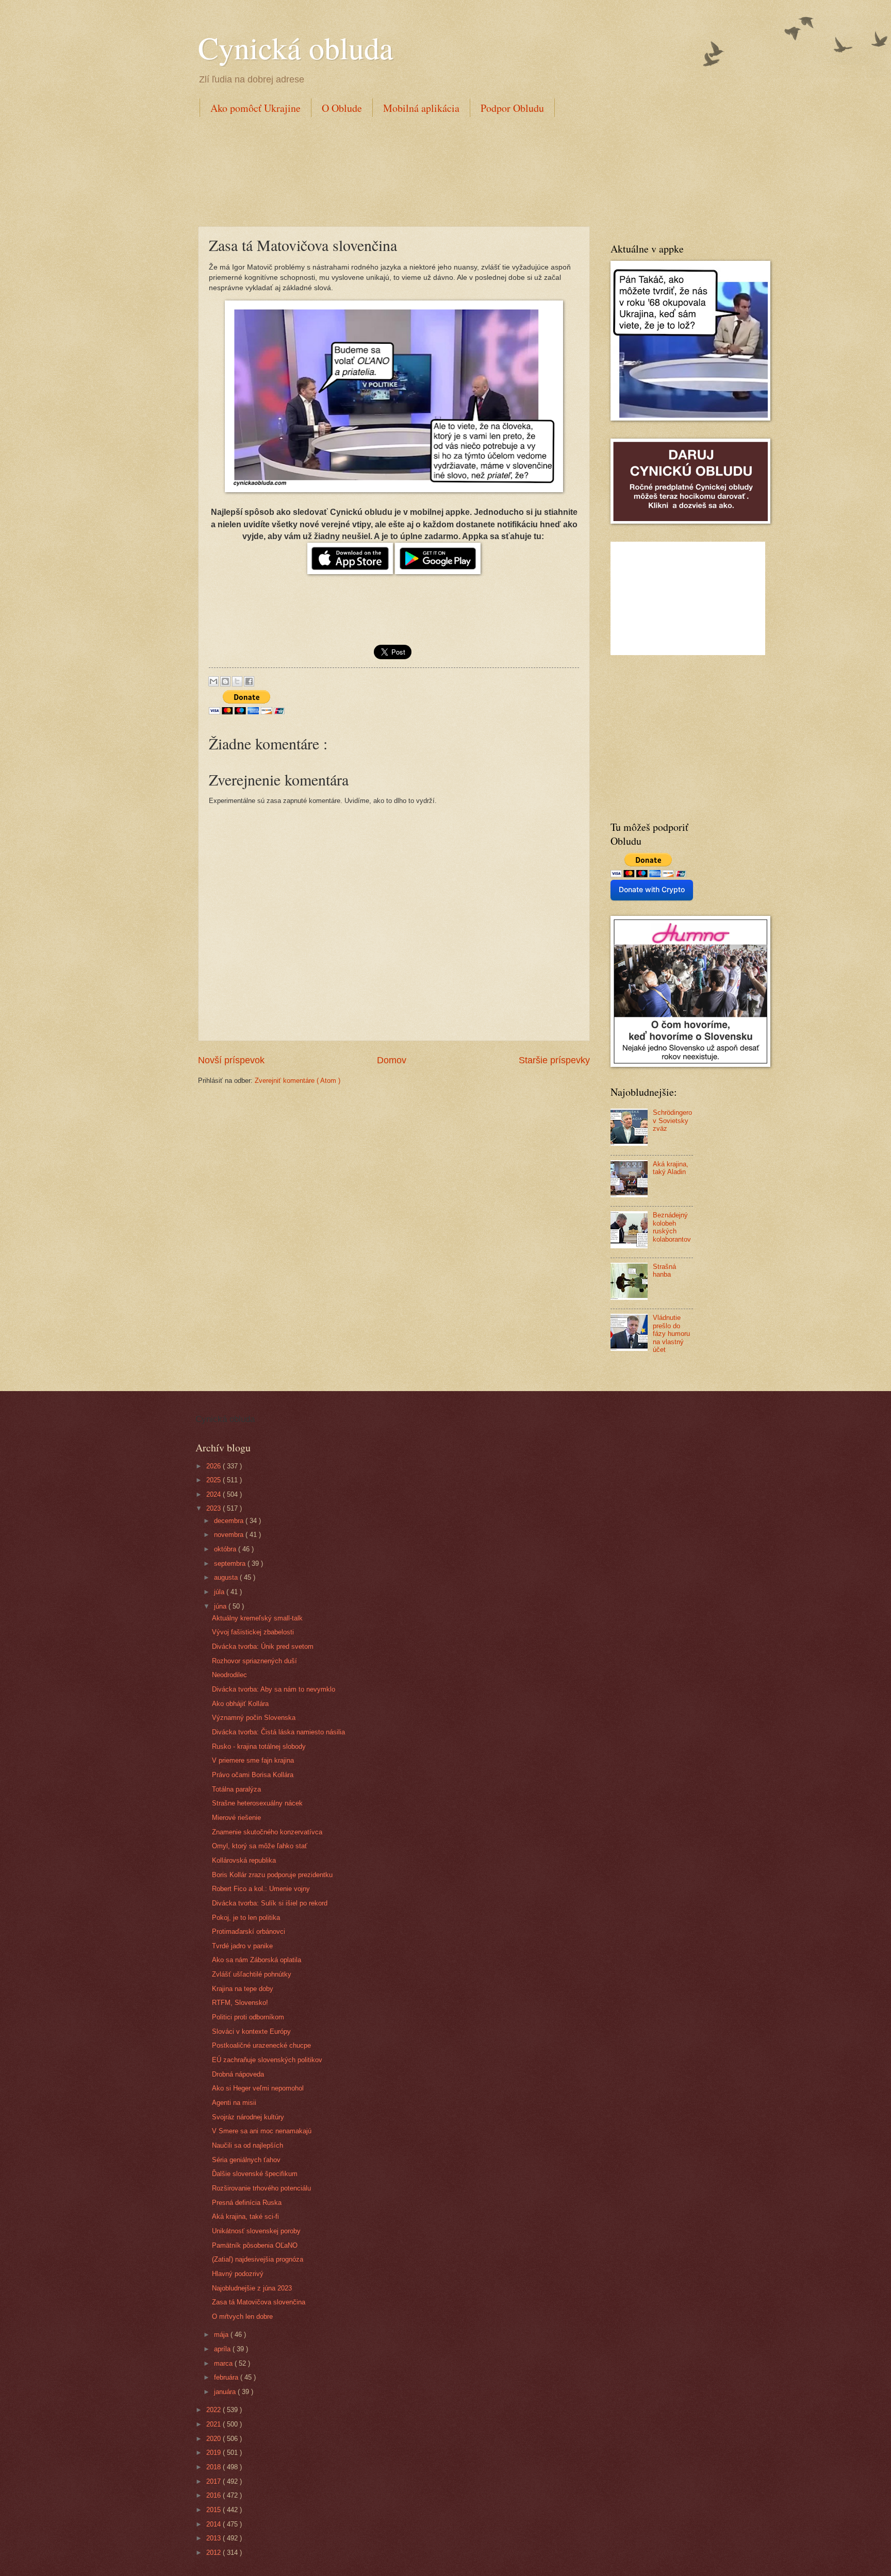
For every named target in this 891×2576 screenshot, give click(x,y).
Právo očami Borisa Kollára (253, 1775)
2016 (214, 2495)
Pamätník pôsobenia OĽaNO (255, 2245)
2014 (214, 2524)
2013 (214, 2538)
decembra (230, 1521)
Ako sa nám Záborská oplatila (257, 1960)
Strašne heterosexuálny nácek (257, 1803)
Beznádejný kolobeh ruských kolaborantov (672, 1227)
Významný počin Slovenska (254, 1718)
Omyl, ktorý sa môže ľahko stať (260, 1846)
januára (226, 2392)
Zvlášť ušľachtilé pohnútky (252, 1974)
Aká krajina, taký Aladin (671, 1168)
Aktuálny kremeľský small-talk (257, 1618)
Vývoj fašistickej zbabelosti (253, 1632)
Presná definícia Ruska (247, 2203)
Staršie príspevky (554, 1060)
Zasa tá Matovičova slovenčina (259, 2302)
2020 (214, 2439)
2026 (214, 1466)
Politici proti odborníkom (248, 2017)
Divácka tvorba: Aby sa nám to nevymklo (274, 1689)
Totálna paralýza (236, 1789)
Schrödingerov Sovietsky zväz (672, 1120)
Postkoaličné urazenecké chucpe (261, 2045)
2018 (214, 2467)
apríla (223, 2349)
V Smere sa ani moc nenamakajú (262, 2131)
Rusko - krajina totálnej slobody (259, 1746)
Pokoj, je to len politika (246, 1918)
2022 (214, 2410)
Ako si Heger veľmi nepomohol (258, 2088)
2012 (214, 2553)
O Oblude (342, 108)
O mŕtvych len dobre (242, 2316)
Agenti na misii (234, 2103)
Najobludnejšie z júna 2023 (252, 2288)
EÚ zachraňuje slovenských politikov (267, 2060)
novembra (230, 1535)
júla (220, 1592)
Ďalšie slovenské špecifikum (255, 2174)
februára (227, 2377)
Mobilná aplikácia (421, 108)
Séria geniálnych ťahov (246, 2160)
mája (222, 2335)
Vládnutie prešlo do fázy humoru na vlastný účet (671, 1334)
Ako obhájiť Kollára (240, 1704)
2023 (214, 1508)
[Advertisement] (386, 170)
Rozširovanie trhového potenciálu (261, 2188)
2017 (214, 2481)
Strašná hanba (664, 1270)
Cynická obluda (296, 47)
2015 (214, 2510)
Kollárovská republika (244, 1860)
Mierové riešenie (236, 1818)
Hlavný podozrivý (238, 2274)
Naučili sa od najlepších (247, 2145)
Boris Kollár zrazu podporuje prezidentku (272, 1875)
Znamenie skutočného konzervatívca (267, 1832)
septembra (231, 1563)
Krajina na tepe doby (243, 1989)
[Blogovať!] (225, 681)
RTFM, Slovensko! (240, 2003)
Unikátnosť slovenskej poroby (256, 2231)
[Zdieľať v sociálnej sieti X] (237, 681)
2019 (214, 2453)
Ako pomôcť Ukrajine (255, 108)
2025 (214, 1480)
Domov (392, 1060)
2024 (214, 1494)
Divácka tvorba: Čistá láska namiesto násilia (278, 1732)
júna (221, 1606)
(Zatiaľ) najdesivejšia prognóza (258, 2259)
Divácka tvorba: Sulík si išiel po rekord (270, 1903)
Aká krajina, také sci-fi (245, 2217)
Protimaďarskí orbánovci (249, 1931)
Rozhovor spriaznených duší (254, 1661)
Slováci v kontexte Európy (251, 2031)
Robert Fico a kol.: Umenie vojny (261, 1889)
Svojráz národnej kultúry (248, 2117)
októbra (226, 1549)
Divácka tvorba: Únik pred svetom (263, 1646)
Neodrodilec (229, 1675)
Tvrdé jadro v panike (242, 1946)
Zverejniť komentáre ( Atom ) (298, 1081)
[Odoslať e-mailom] (213, 681)
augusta (227, 1577)
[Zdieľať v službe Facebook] (249, 681)
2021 (214, 2424)
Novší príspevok (231, 1060)
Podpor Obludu (512, 108)
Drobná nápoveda (238, 2074)
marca (224, 2363)
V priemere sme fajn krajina (253, 1760)
